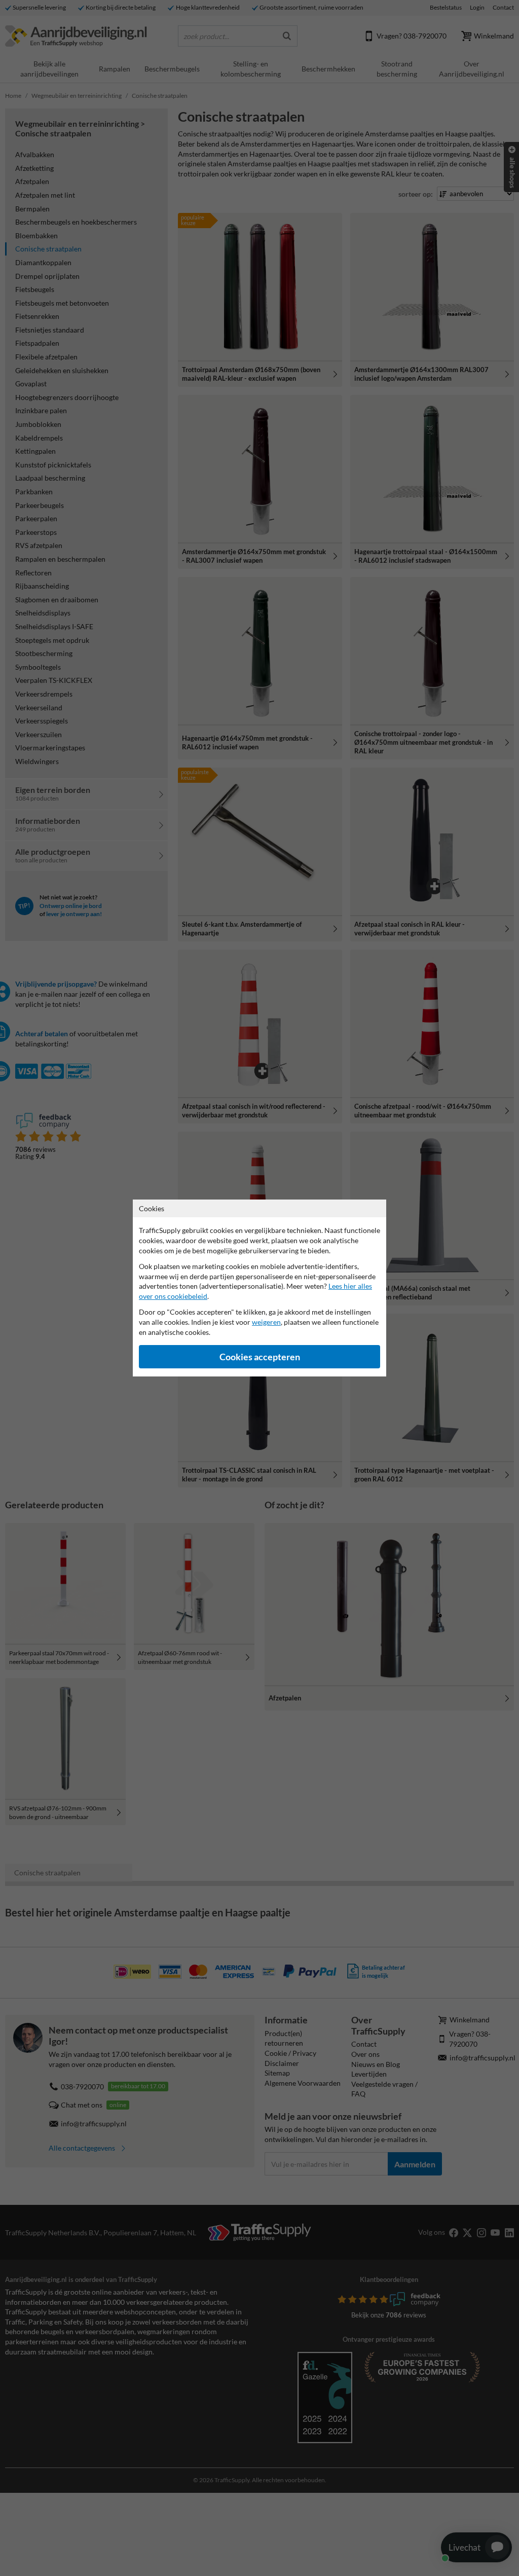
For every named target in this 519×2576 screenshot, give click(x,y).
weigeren (266, 1322)
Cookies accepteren (260, 1357)
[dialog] (259, 1288)
